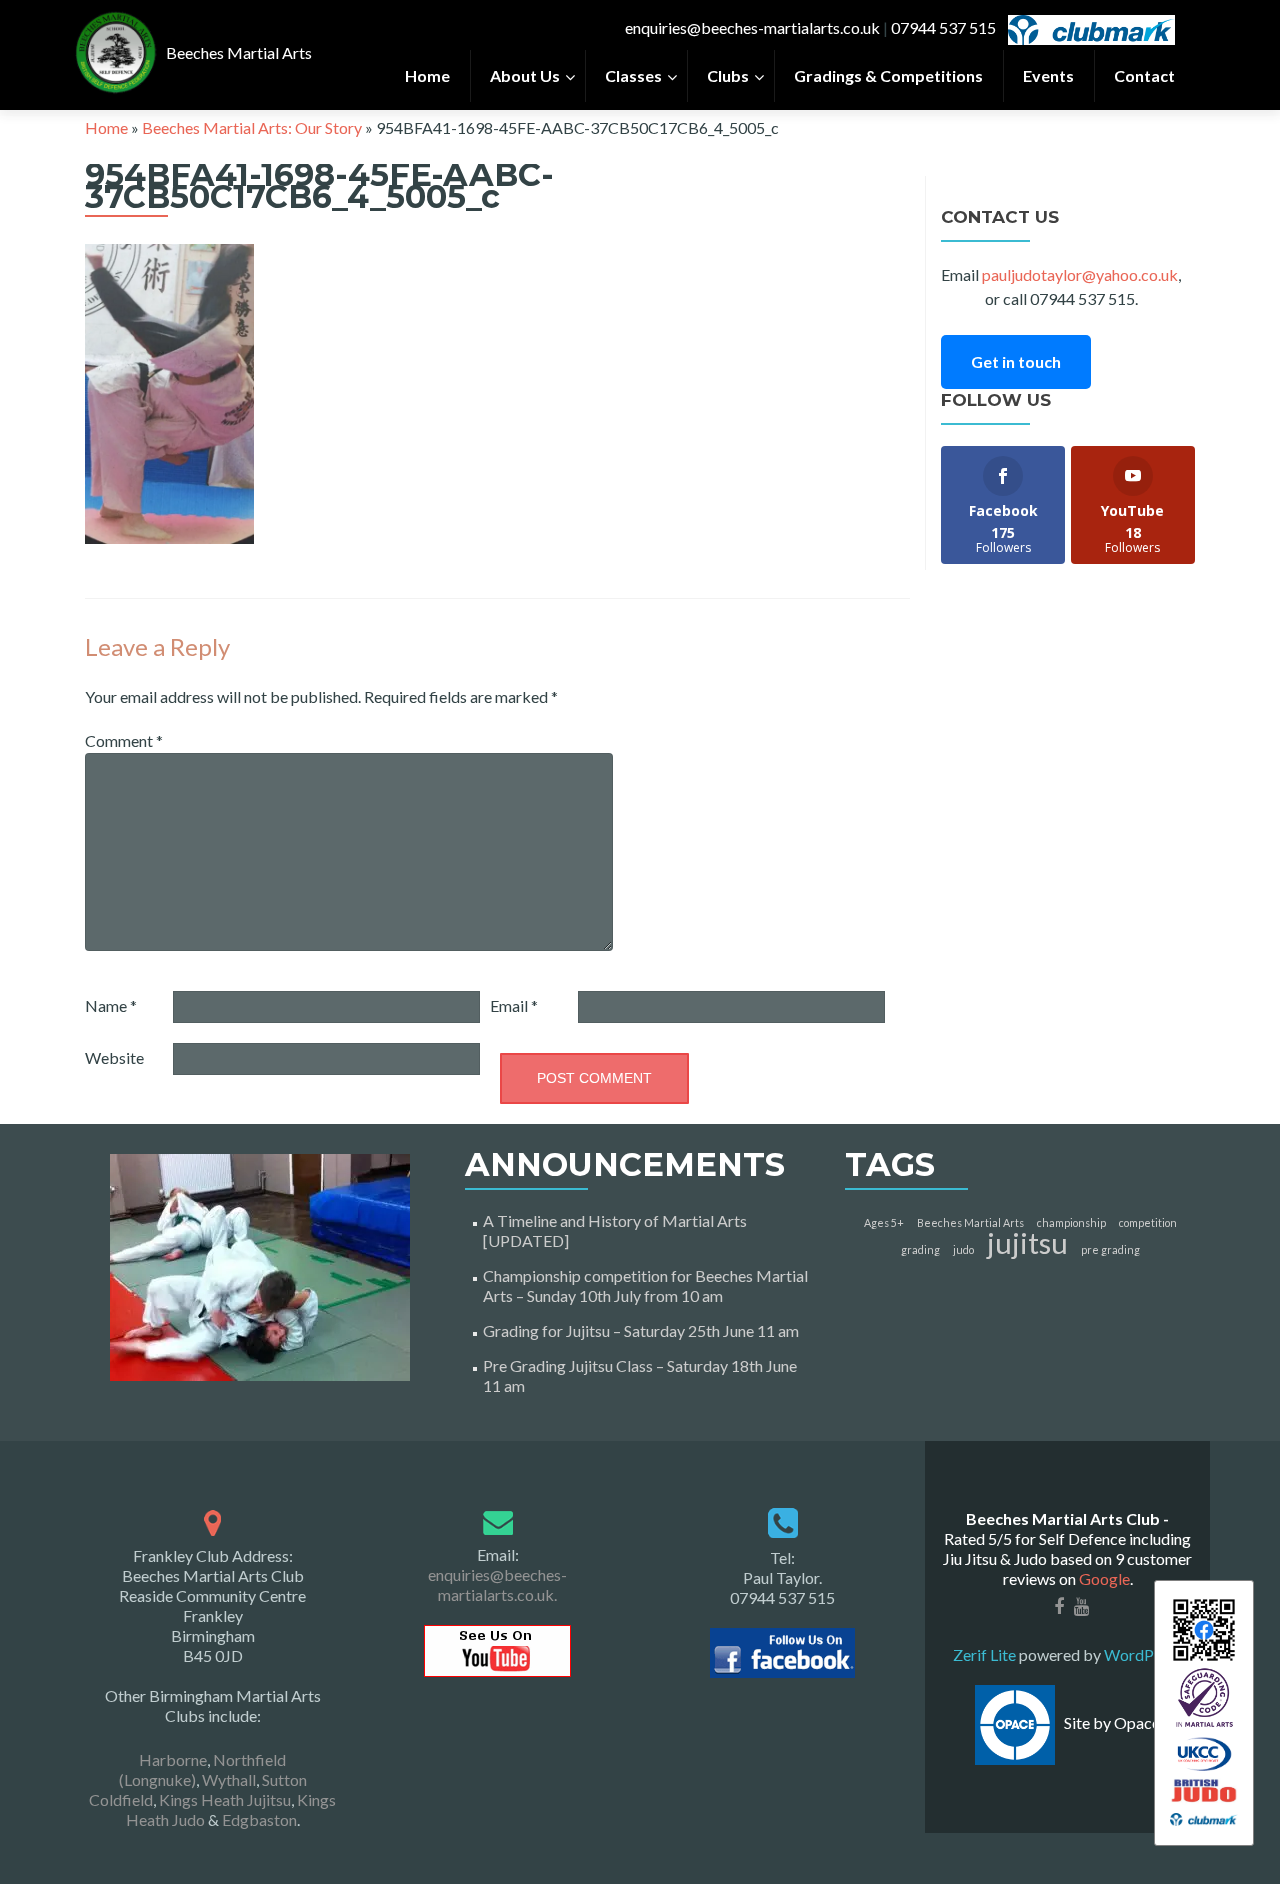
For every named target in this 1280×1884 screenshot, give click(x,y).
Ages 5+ (884, 1222)
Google (1104, 1578)
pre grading (1110, 1249)
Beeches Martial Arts (970, 1222)
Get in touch (1016, 361)
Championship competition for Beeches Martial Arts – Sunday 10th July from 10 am (645, 1285)
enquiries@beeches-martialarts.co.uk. (497, 1584)
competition (1148, 1222)
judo (963, 1249)
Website (114, 1057)
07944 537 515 (943, 27)
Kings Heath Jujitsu (225, 1799)
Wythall (229, 1779)
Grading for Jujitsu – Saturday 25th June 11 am (641, 1330)
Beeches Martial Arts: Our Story (252, 127)
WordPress (1141, 1654)
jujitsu (1027, 1242)
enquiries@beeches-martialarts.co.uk (752, 27)
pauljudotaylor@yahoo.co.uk (1080, 274)
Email (514, 1005)
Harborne (173, 1759)
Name (111, 1005)
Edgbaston (259, 1819)
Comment (124, 740)
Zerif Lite (986, 1654)
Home (106, 127)
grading (920, 1249)
